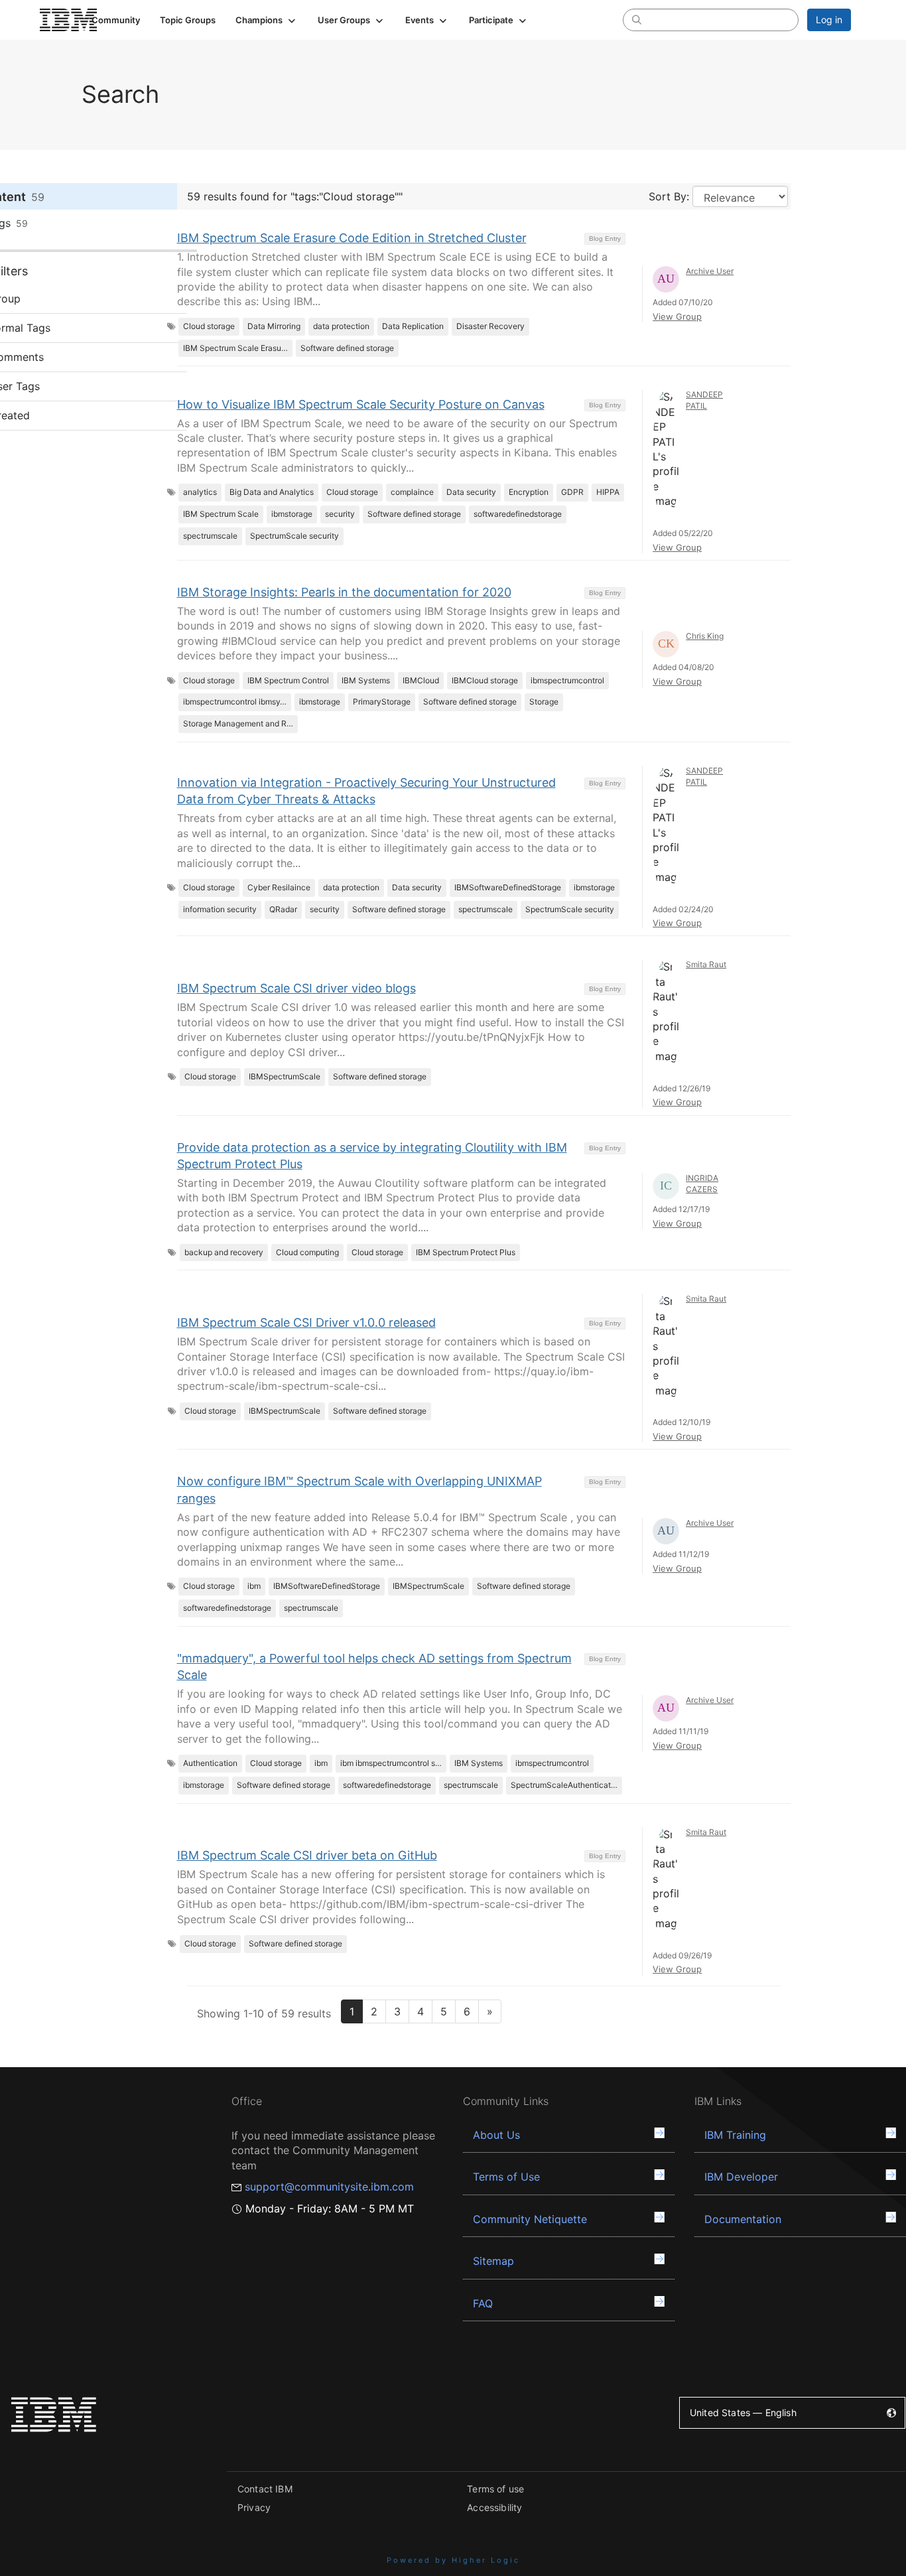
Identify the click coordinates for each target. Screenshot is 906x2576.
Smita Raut (706, 964)
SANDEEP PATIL (704, 400)
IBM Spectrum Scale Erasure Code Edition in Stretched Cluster (352, 238)
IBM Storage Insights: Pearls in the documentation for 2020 (344, 592)
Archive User (710, 271)
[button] (267, 20)
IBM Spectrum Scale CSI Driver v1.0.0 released (306, 1322)
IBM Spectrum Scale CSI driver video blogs (296, 988)
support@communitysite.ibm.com (329, 2187)
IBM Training (735, 2135)
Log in (829, 20)
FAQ (483, 2303)
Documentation (743, 2219)
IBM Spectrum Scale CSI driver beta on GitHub (307, 1855)
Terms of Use (506, 2177)
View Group (677, 316)
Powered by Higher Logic (453, 2560)
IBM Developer (741, 2177)
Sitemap (493, 2261)
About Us (496, 2135)
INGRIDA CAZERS (702, 1184)
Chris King (705, 636)
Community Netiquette (530, 2219)
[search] (637, 19)
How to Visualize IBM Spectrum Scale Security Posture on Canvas (361, 404)
